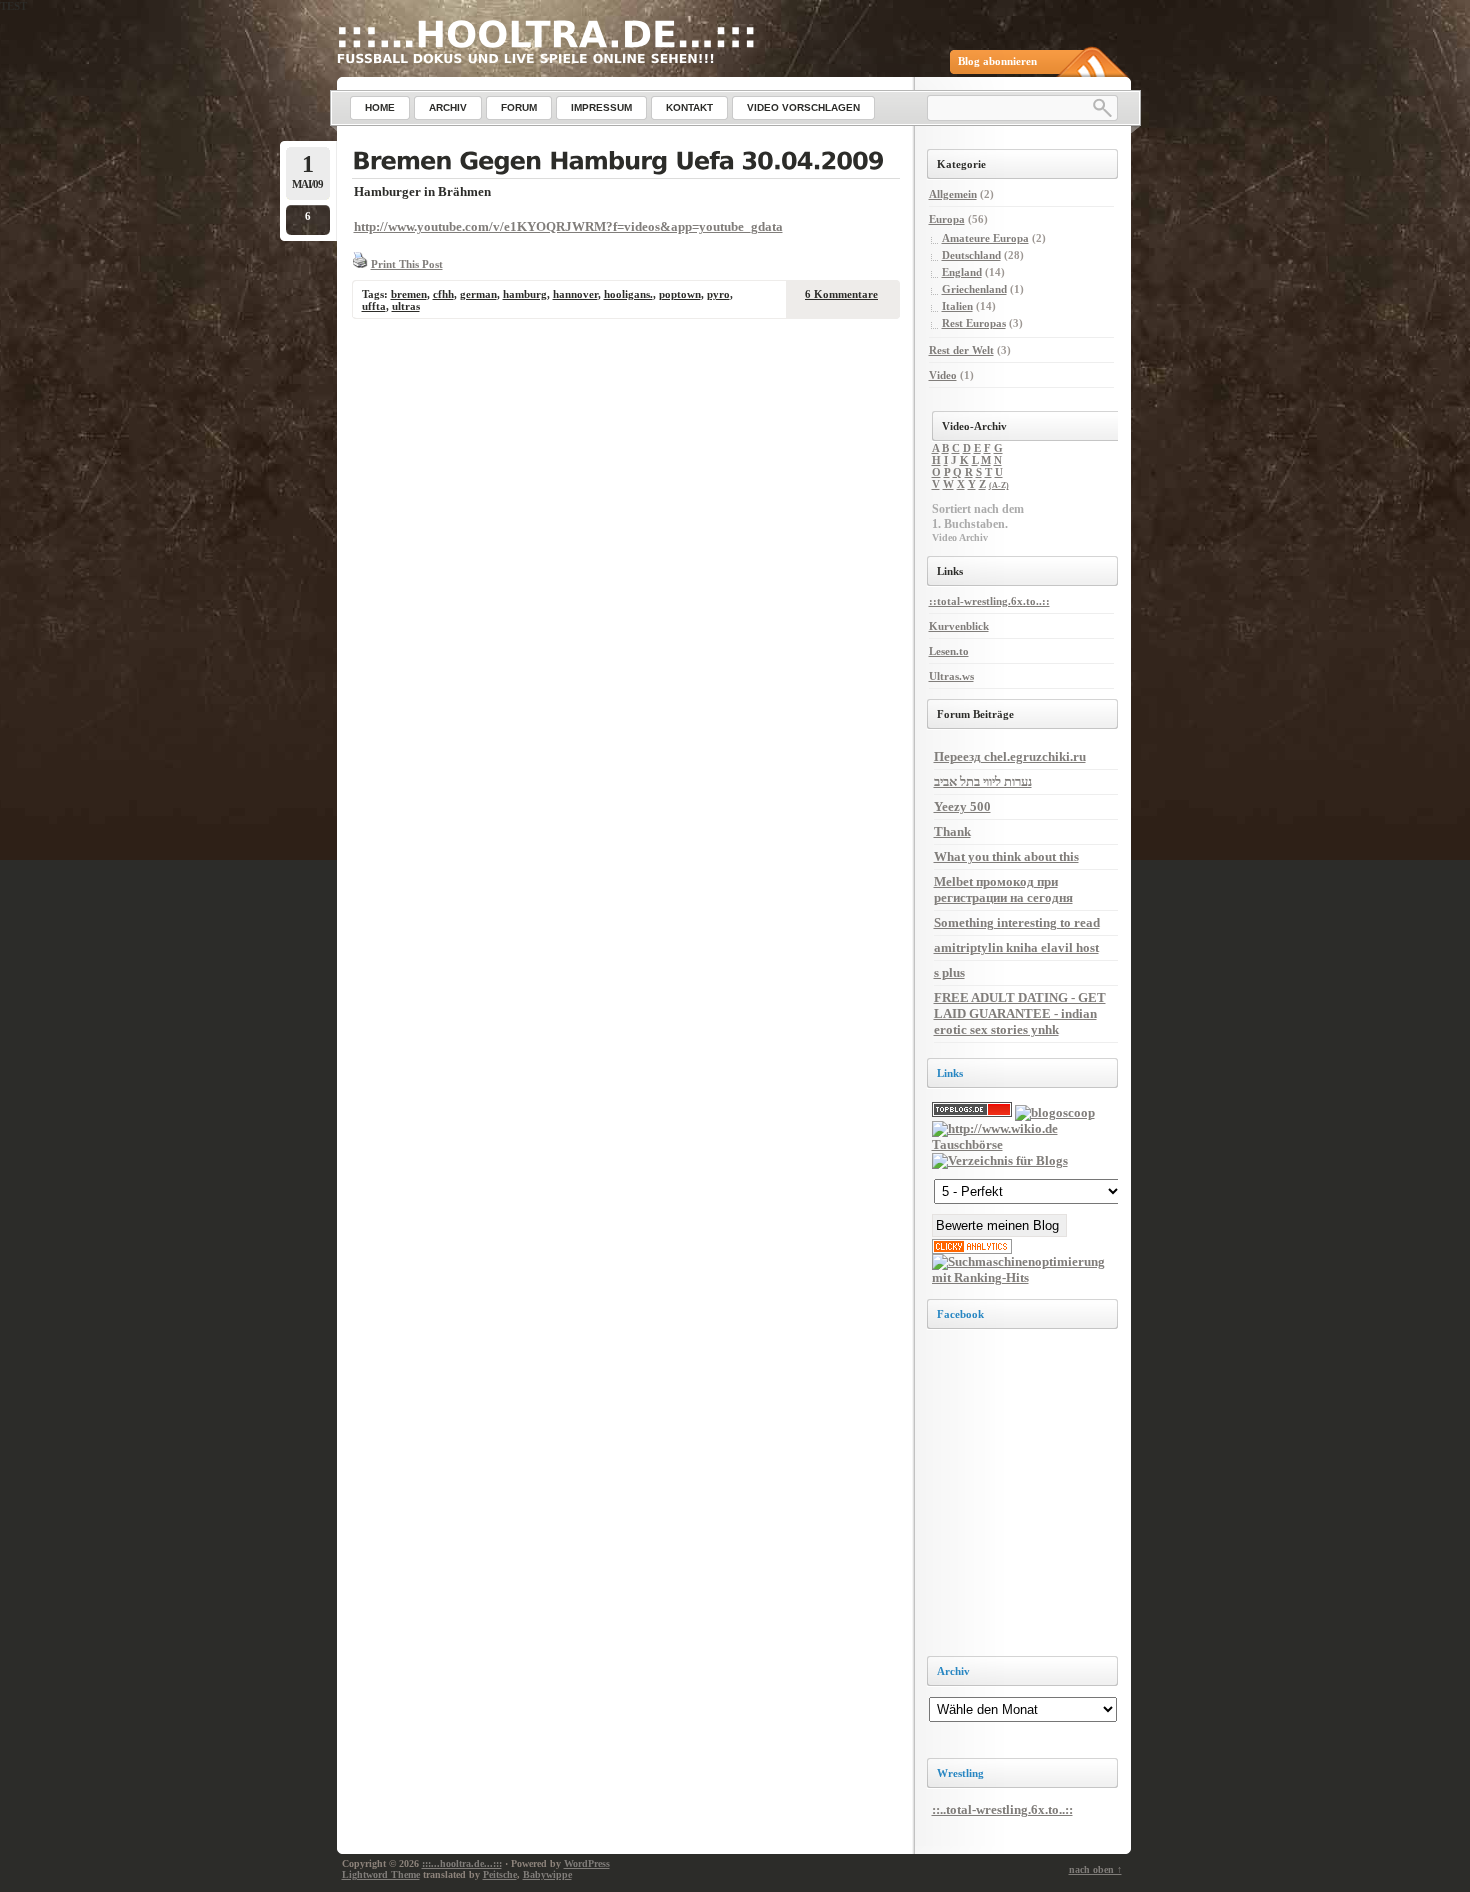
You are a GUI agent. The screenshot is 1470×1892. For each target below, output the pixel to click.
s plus (949, 972)
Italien (957, 306)
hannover (575, 294)
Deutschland (971, 255)
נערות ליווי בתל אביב (983, 781)
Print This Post (407, 264)
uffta (374, 306)
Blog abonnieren (997, 61)
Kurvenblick (959, 626)
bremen (409, 294)
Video (943, 375)
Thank (952, 831)
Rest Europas (974, 323)
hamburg (525, 294)
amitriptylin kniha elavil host (1016, 947)
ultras (406, 306)
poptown (680, 294)
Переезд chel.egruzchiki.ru (1010, 756)
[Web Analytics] (972, 1249)
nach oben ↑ (1095, 1869)
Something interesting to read (1017, 922)
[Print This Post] (360, 264)
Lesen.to (949, 651)
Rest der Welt (961, 350)
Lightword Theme (381, 1874)
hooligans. (628, 294)
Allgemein (953, 194)
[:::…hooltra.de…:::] (546, 34)
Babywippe (547, 1874)
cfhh (443, 294)
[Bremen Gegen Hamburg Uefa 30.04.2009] (626, 163)
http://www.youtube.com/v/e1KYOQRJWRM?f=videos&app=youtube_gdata (568, 226)
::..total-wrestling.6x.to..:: (1002, 1809)
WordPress (587, 1863)
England (962, 272)
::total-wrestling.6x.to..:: (989, 601)
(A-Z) (999, 485)
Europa (947, 219)
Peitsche (500, 1874)
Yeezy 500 (962, 806)
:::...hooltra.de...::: (462, 1863)
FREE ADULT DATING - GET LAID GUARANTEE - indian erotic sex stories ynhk (1020, 1013)
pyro (718, 294)
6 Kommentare (841, 294)
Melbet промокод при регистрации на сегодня (1003, 889)
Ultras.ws (951, 676)
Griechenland (974, 289)
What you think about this (1006, 856)
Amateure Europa (985, 238)
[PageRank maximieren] (1026, 1277)
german (478, 294)
